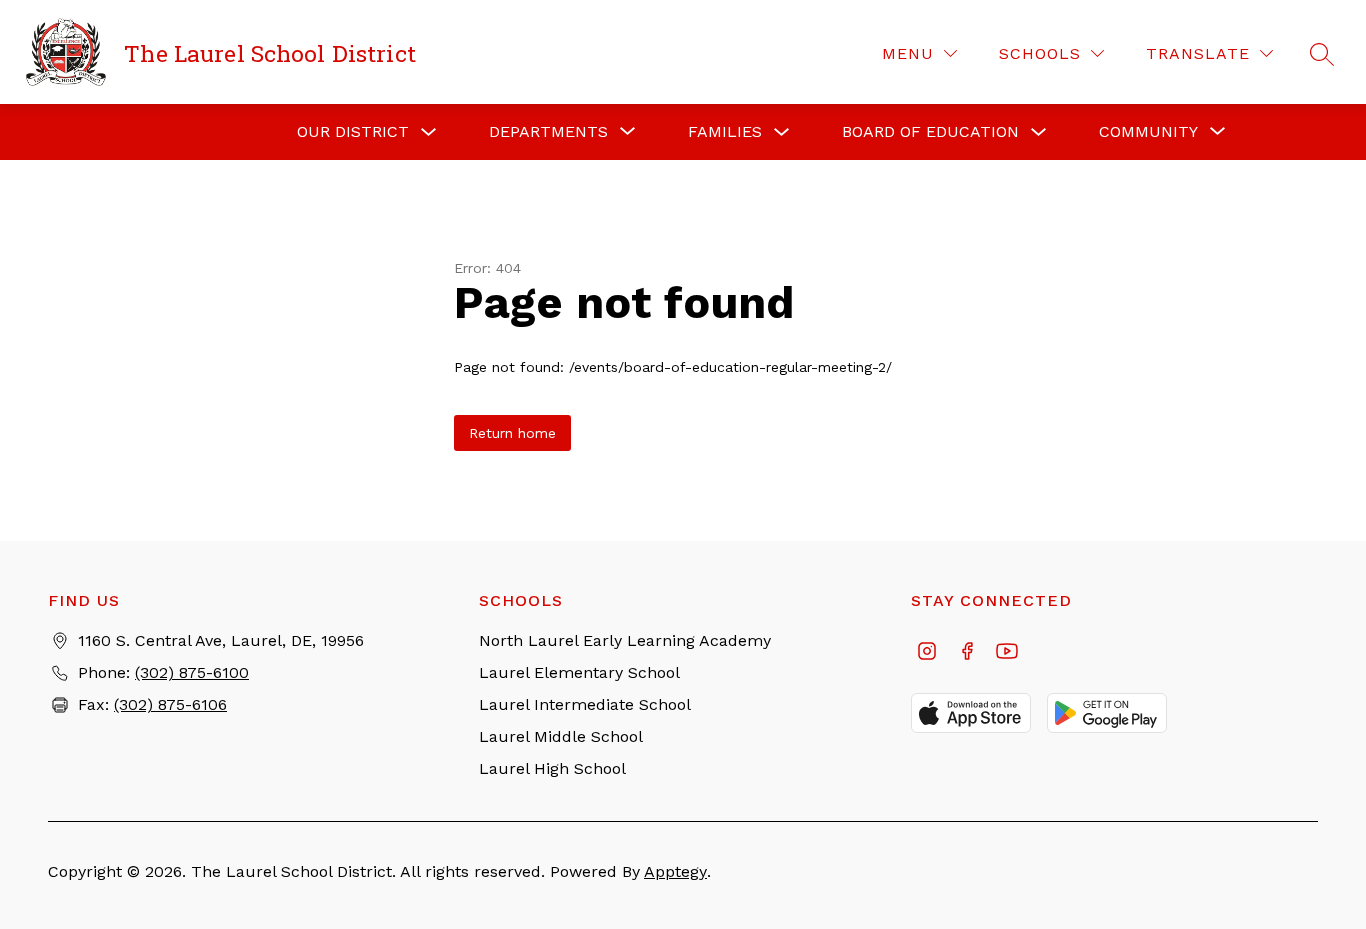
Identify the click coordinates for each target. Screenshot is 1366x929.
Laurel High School (552, 768)
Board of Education (930, 131)
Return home (512, 433)
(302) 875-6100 (192, 672)
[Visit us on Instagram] (927, 653)
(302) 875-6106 (170, 704)
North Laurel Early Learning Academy (625, 640)
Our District (353, 131)
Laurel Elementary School (579, 672)
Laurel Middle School (561, 736)
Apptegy (675, 871)
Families (725, 131)
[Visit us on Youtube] (1007, 653)
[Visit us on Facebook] (967, 653)
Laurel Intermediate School (585, 704)
